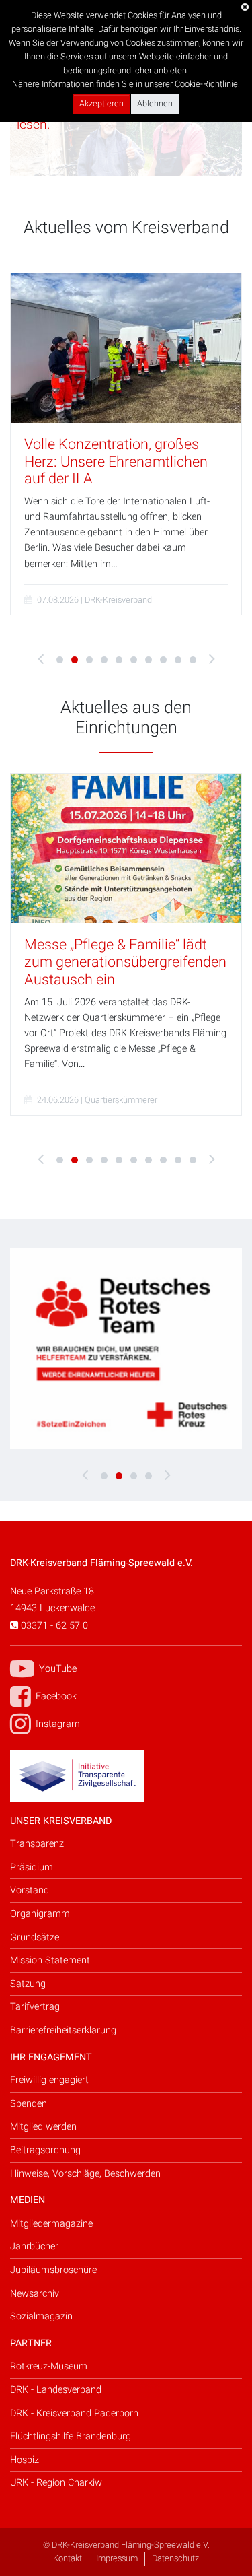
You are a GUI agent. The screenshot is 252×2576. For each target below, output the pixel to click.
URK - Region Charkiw (56, 2483)
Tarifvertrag (35, 2007)
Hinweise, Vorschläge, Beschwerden (85, 2174)
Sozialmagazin (41, 2316)
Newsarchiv (35, 2294)
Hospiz (25, 2460)
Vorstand (30, 1890)
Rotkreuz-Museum (49, 2366)
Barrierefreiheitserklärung (63, 2030)
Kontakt (68, 2558)
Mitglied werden (43, 2127)
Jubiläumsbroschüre (53, 2270)
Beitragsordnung (45, 2150)
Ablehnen (155, 104)
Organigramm (40, 1914)
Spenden (29, 2104)
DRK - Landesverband (56, 2390)
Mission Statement (50, 1960)
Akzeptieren (101, 104)
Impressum (117, 2558)
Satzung (28, 1984)
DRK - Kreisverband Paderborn (74, 2413)
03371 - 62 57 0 (53, 1626)
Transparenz (37, 1844)
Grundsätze (35, 1937)
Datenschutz (175, 2558)
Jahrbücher (34, 2246)
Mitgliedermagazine (51, 2224)
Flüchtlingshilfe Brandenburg (71, 2436)
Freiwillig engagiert (49, 2080)
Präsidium (32, 1867)
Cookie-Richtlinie (206, 84)
